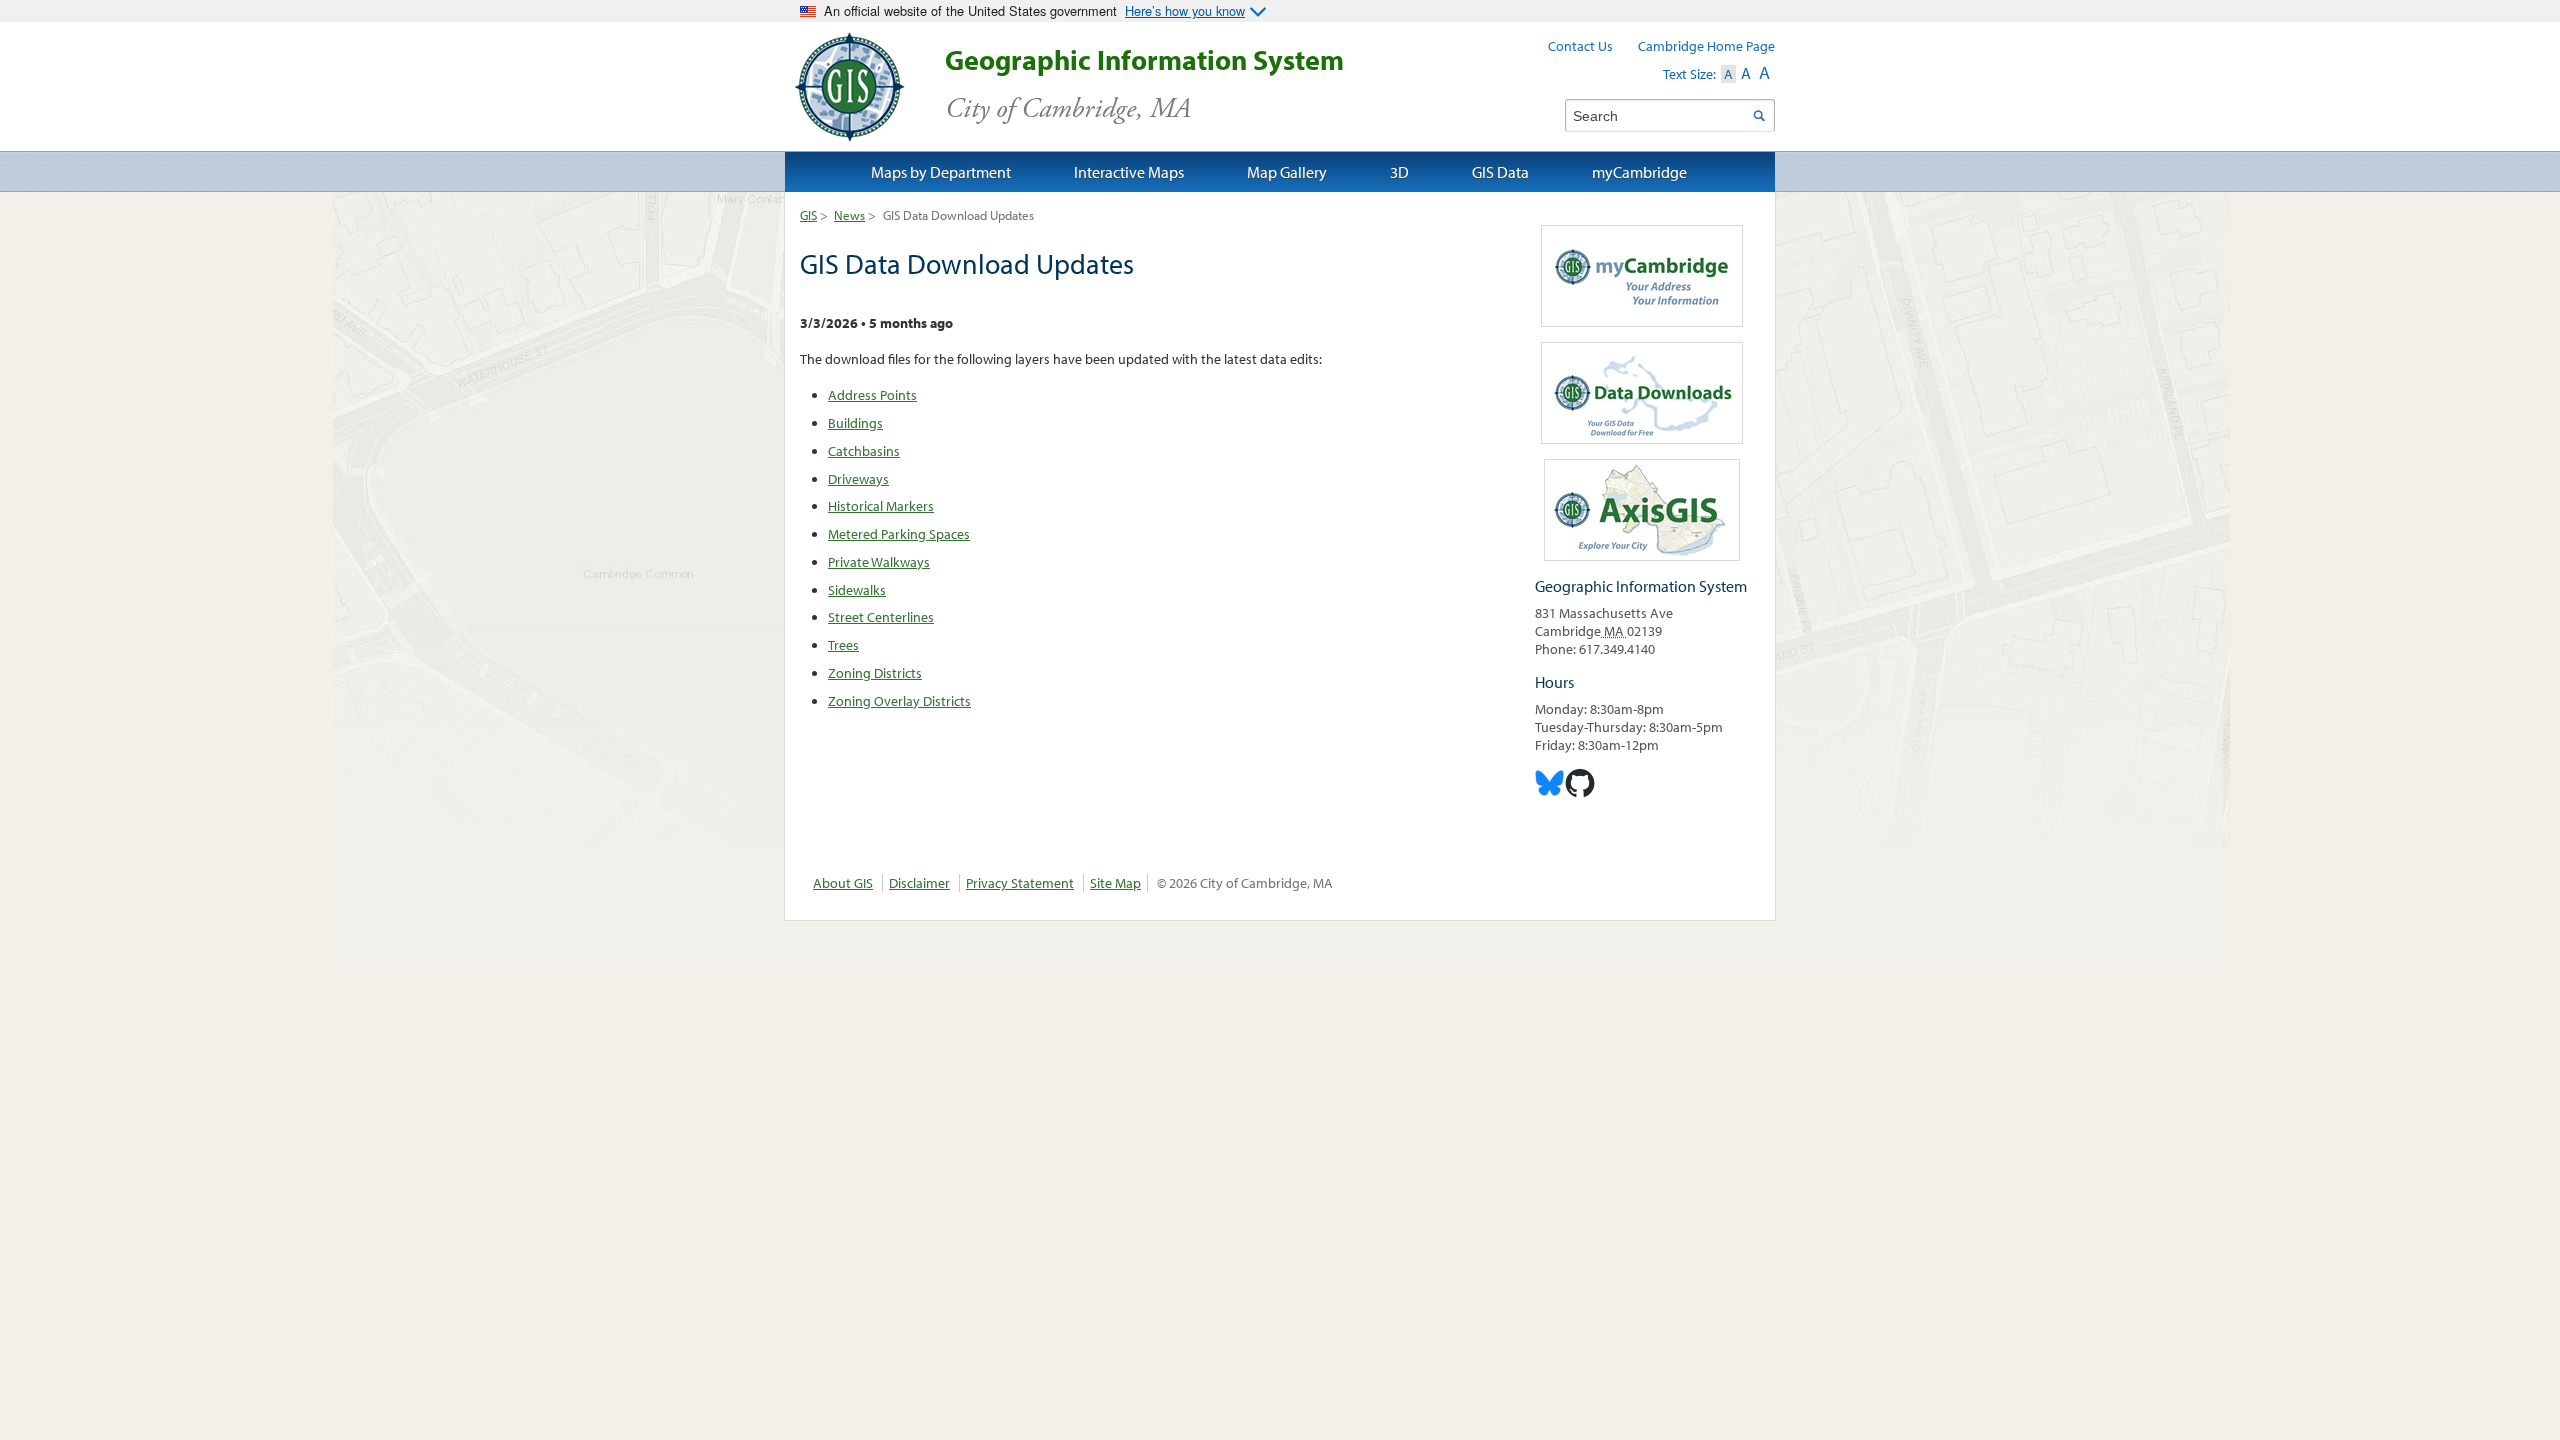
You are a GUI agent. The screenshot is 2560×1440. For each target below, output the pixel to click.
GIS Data (1500, 172)
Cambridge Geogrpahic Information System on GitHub (1580, 783)
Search (1758, 115)
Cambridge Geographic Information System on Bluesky (1550, 783)
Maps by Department (941, 172)
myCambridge (1639, 172)
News (849, 215)
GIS (808, 215)
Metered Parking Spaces (899, 534)
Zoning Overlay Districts (899, 701)
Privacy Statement (1020, 883)
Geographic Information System (1144, 84)
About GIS (843, 883)
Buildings (855, 423)
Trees (843, 645)
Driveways (858, 479)
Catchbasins (864, 451)
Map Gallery (1287, 172)
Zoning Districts (875, 673)
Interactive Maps (1129, 172)
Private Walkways (879, 562)
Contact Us (1580, 46)
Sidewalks (857, 590)
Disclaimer (919, 883)
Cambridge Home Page (1706, 46)
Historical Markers (881, 506)
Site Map (1115, 883)
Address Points (872, 395)
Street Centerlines (881, 617)
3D (1399, 172)
